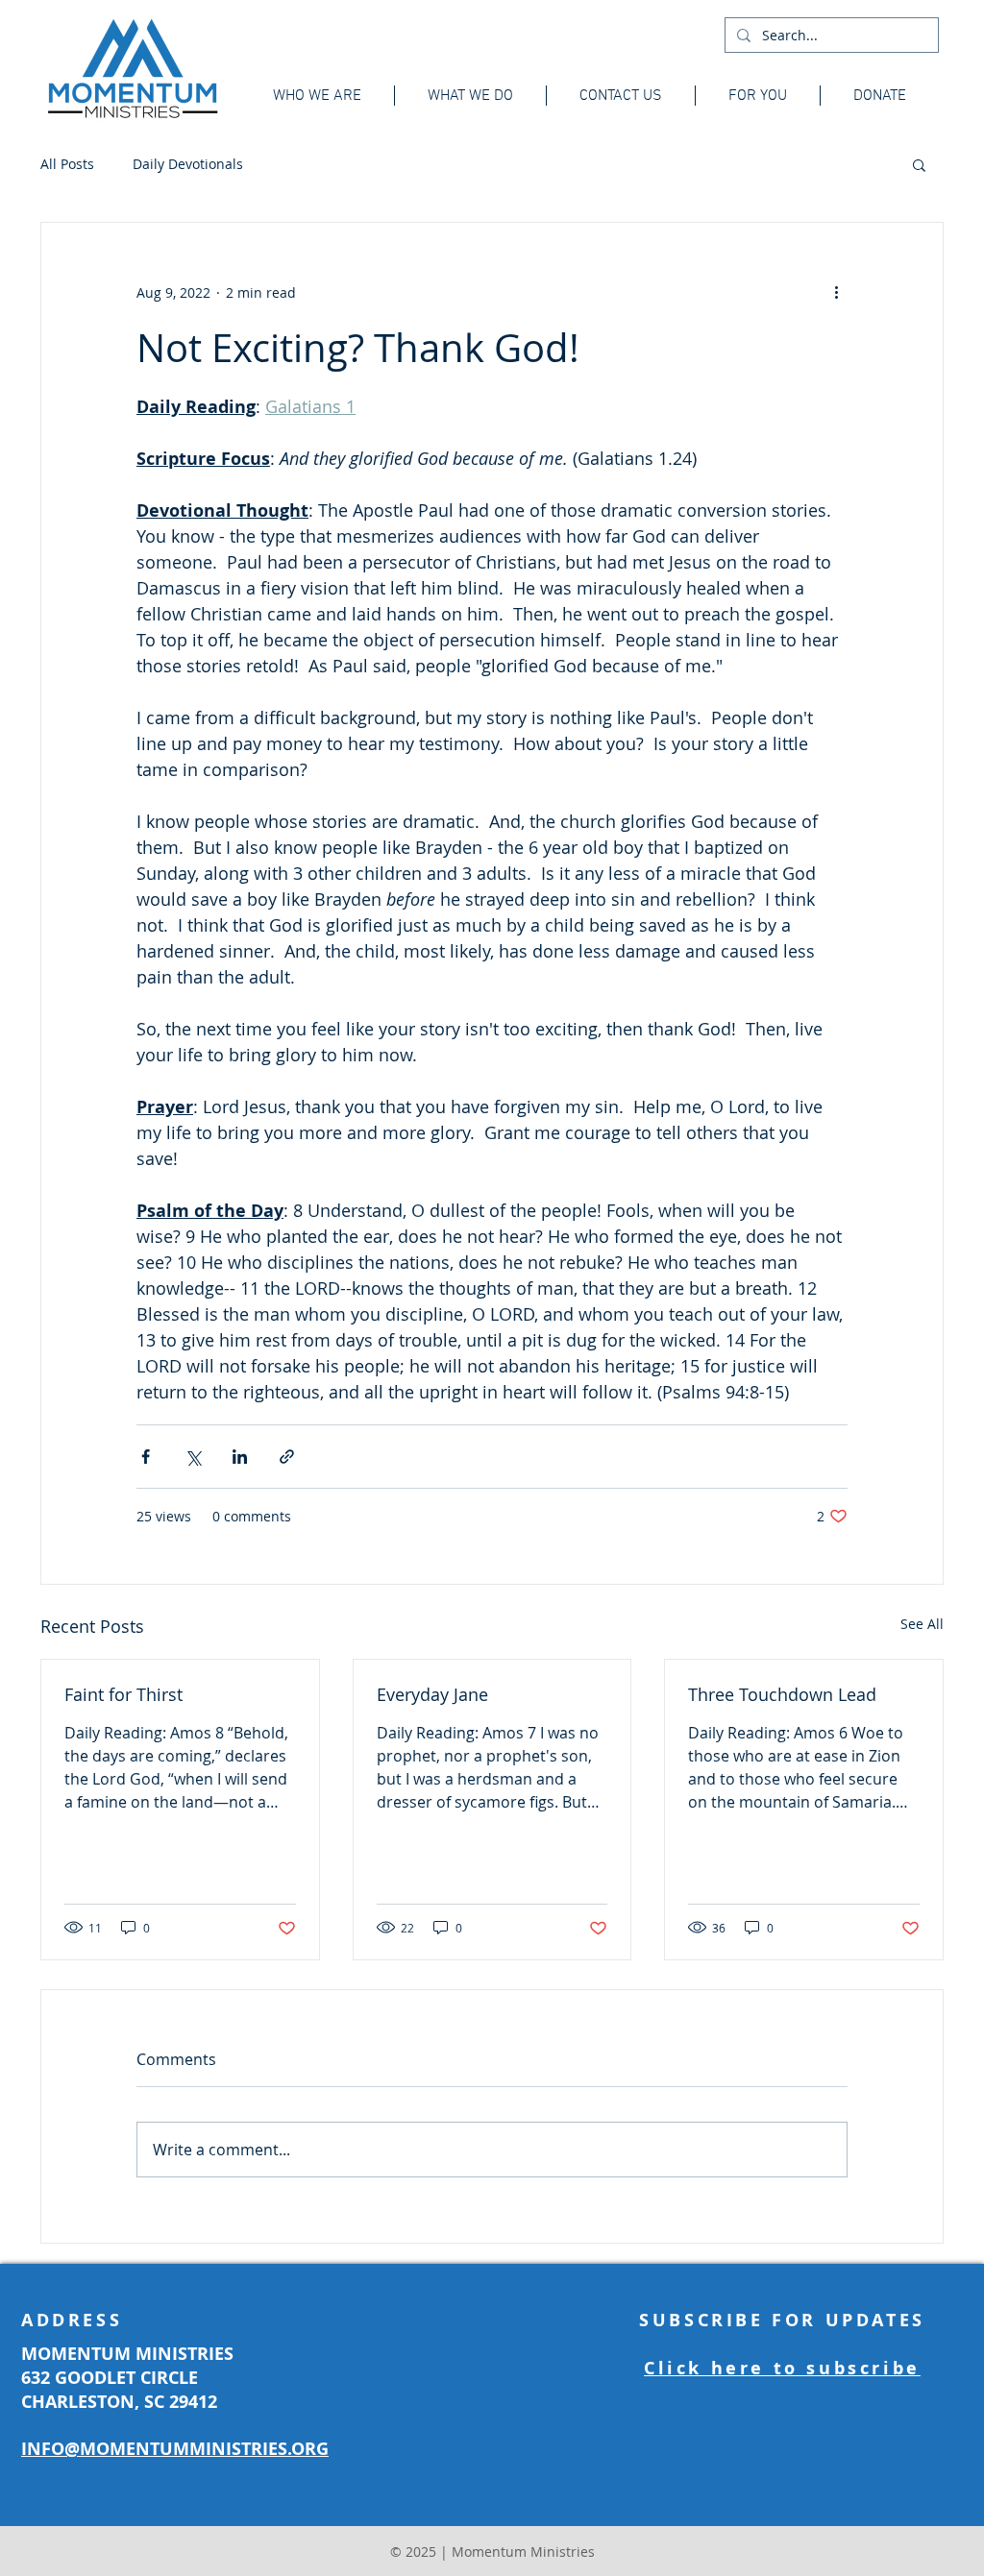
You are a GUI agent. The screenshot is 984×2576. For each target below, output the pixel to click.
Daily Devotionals (188, 164)
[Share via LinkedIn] (240, 1457)
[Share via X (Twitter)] (193, 1457)
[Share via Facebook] (146, 1457)
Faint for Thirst (123, 1694)
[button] (919, 164)
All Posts (67, 164)
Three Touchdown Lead (782, 1694)
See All (922, 1624)
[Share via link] (287, 1457)
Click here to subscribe (782, 2368)
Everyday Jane (432, 1694)
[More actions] (836, 292)
